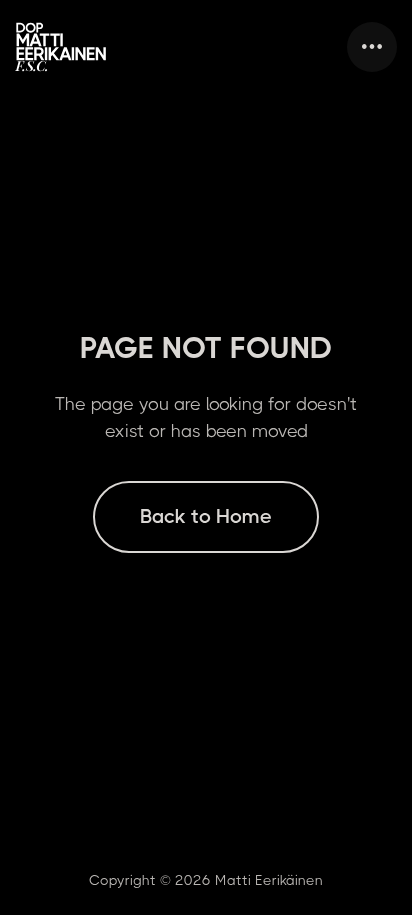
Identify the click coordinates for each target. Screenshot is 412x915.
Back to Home (206, 516)
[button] (372, 47)
